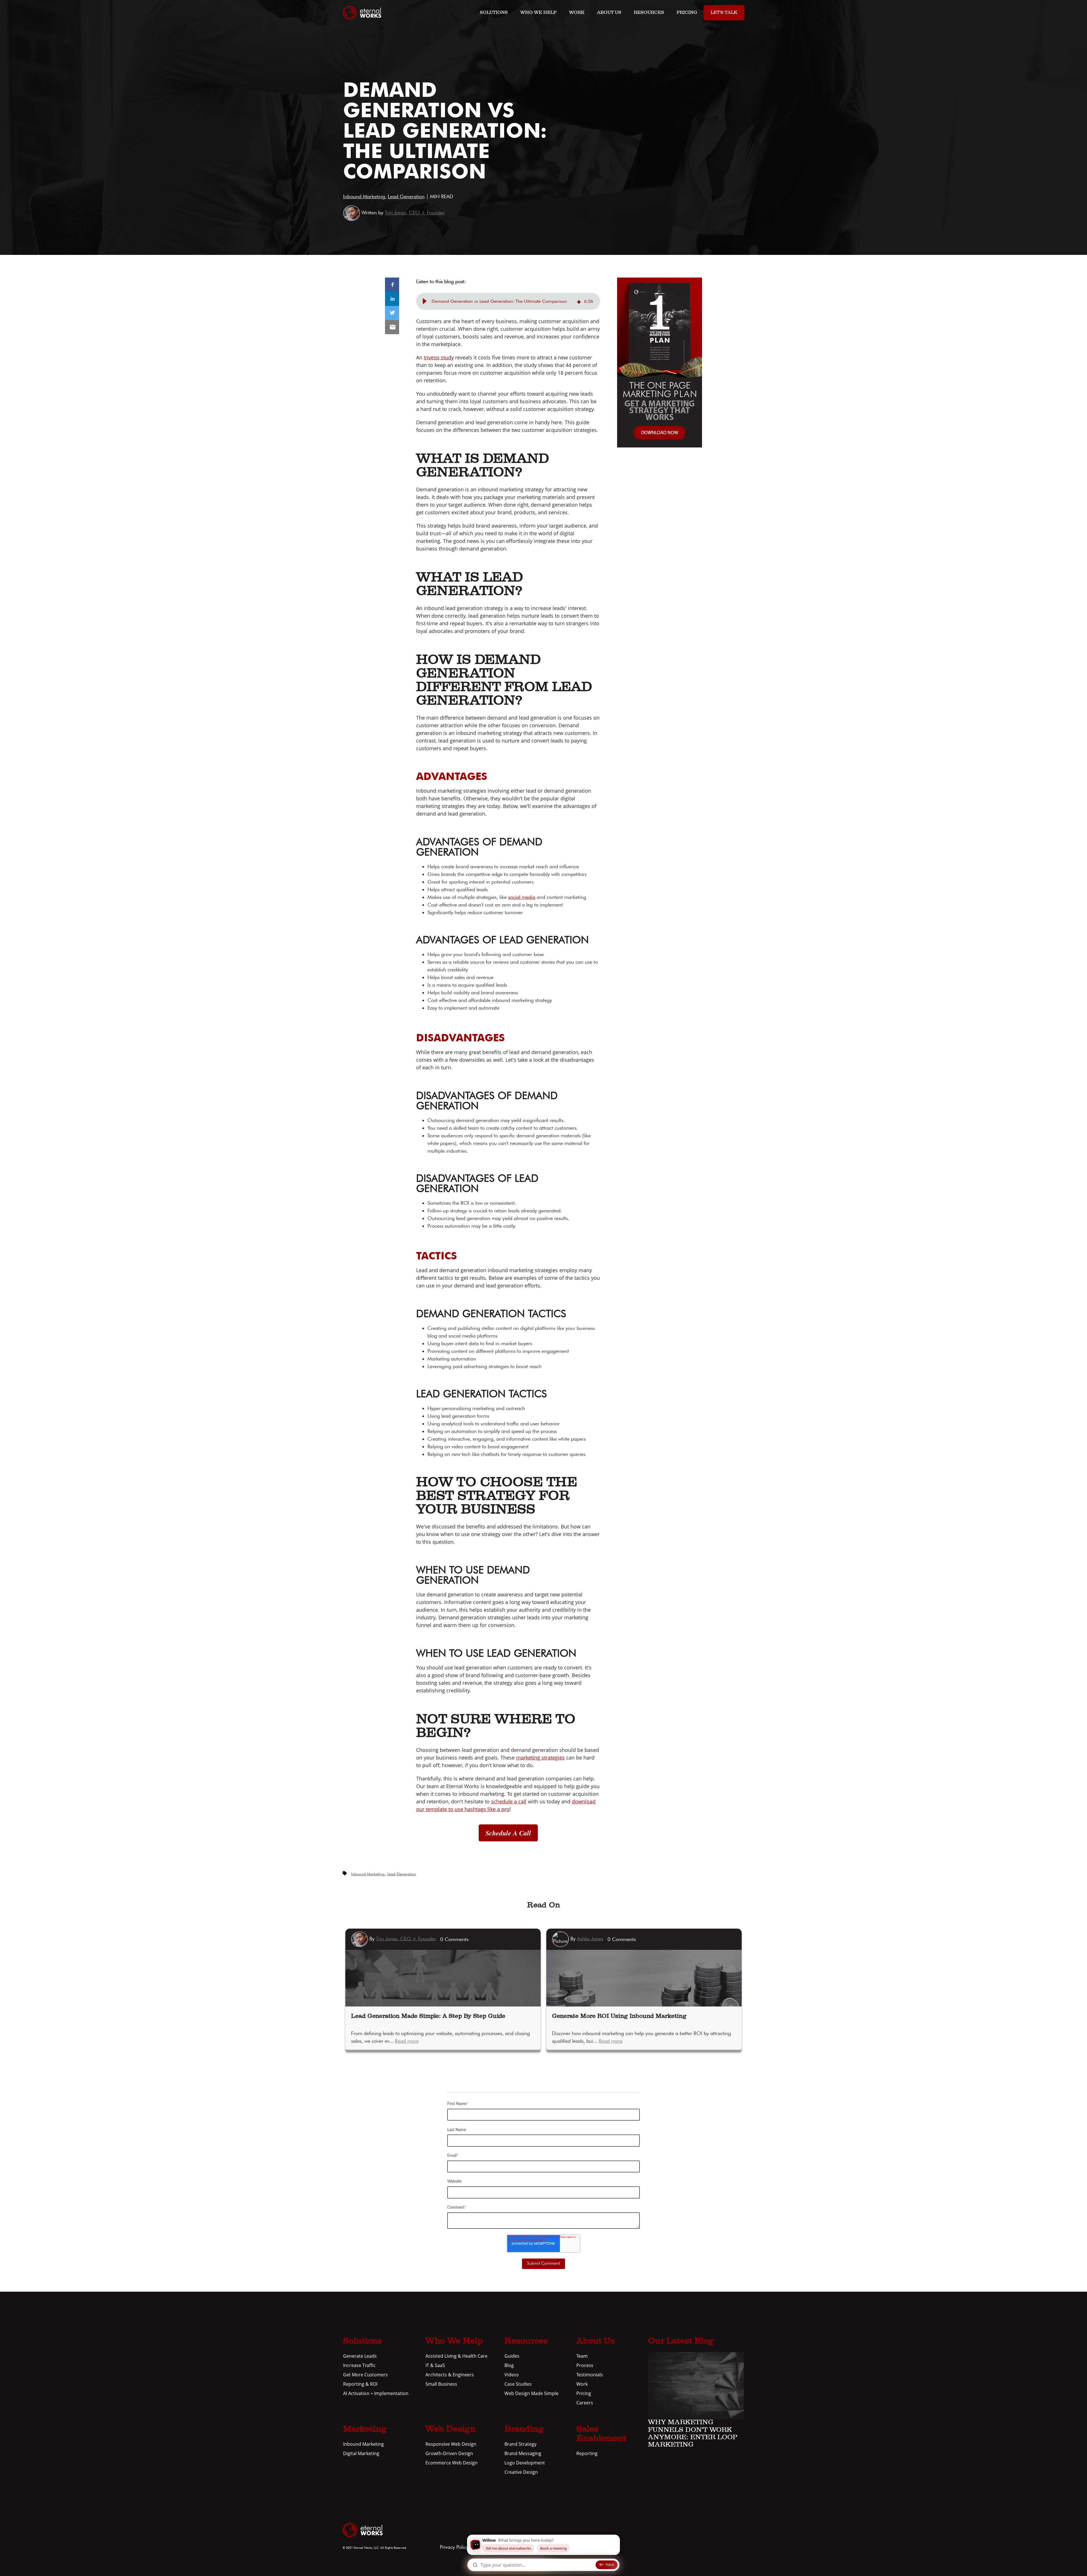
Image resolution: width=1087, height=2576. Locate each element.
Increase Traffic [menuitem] (359, 2365)
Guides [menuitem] (512, 2356)
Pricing (687, 13)
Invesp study (439, 357)
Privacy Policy (454, 2547)
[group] (508, 301)
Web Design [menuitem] (451, 2430)
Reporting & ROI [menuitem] (360, 2384)
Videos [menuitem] (512, 2375)
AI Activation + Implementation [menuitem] (376, 2393)
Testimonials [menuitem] (590, 2375)
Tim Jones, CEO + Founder (415, 213)
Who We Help (538, 13)
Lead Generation (406, 196)
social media (522, 897)
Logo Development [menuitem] (525, 2463)
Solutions (494, 13)
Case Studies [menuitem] (518, 2384)
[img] (579, 301)
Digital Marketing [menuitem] (361, 2453)
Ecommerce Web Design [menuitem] (452, 2463)
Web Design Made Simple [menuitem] (531, 2393)
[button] (425, 301)
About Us (609, 13)
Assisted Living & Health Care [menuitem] (456, 2356)
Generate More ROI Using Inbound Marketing (619, 2016)
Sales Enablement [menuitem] (601, 2434)
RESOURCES (649, 13)
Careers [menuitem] (585, 2403)
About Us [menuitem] (595, 2342)
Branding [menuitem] (524, 2430)
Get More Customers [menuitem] (365, 2375)
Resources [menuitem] (526, 2342)
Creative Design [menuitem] (521, 2472)
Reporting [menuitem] (587, 2453)
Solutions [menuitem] (362, 2342)
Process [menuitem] (585, 2365)
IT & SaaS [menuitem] (435, 2365)
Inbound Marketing (364, 196)
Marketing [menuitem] (365, 2430)
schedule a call (509, 1801)
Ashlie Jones (590, 1938)
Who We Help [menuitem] (454, 2342)
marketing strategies (540, 1758)
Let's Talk (724, 13)
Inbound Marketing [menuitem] (363, 2444)
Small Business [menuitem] (441, 2384)
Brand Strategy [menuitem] (520, 2444)
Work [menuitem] (582, 2384)
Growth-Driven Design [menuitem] (449, 2453)
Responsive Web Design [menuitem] (451, 2444)
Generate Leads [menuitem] (360, 2356)
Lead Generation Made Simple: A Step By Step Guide (428, 2016)
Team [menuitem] (582, 2356)
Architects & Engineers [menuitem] (450, 2375)
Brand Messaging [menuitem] (523, 2453)
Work (577, 13)
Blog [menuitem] (509, 2365)
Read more (407, 2041)
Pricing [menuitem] (584, 2393)
